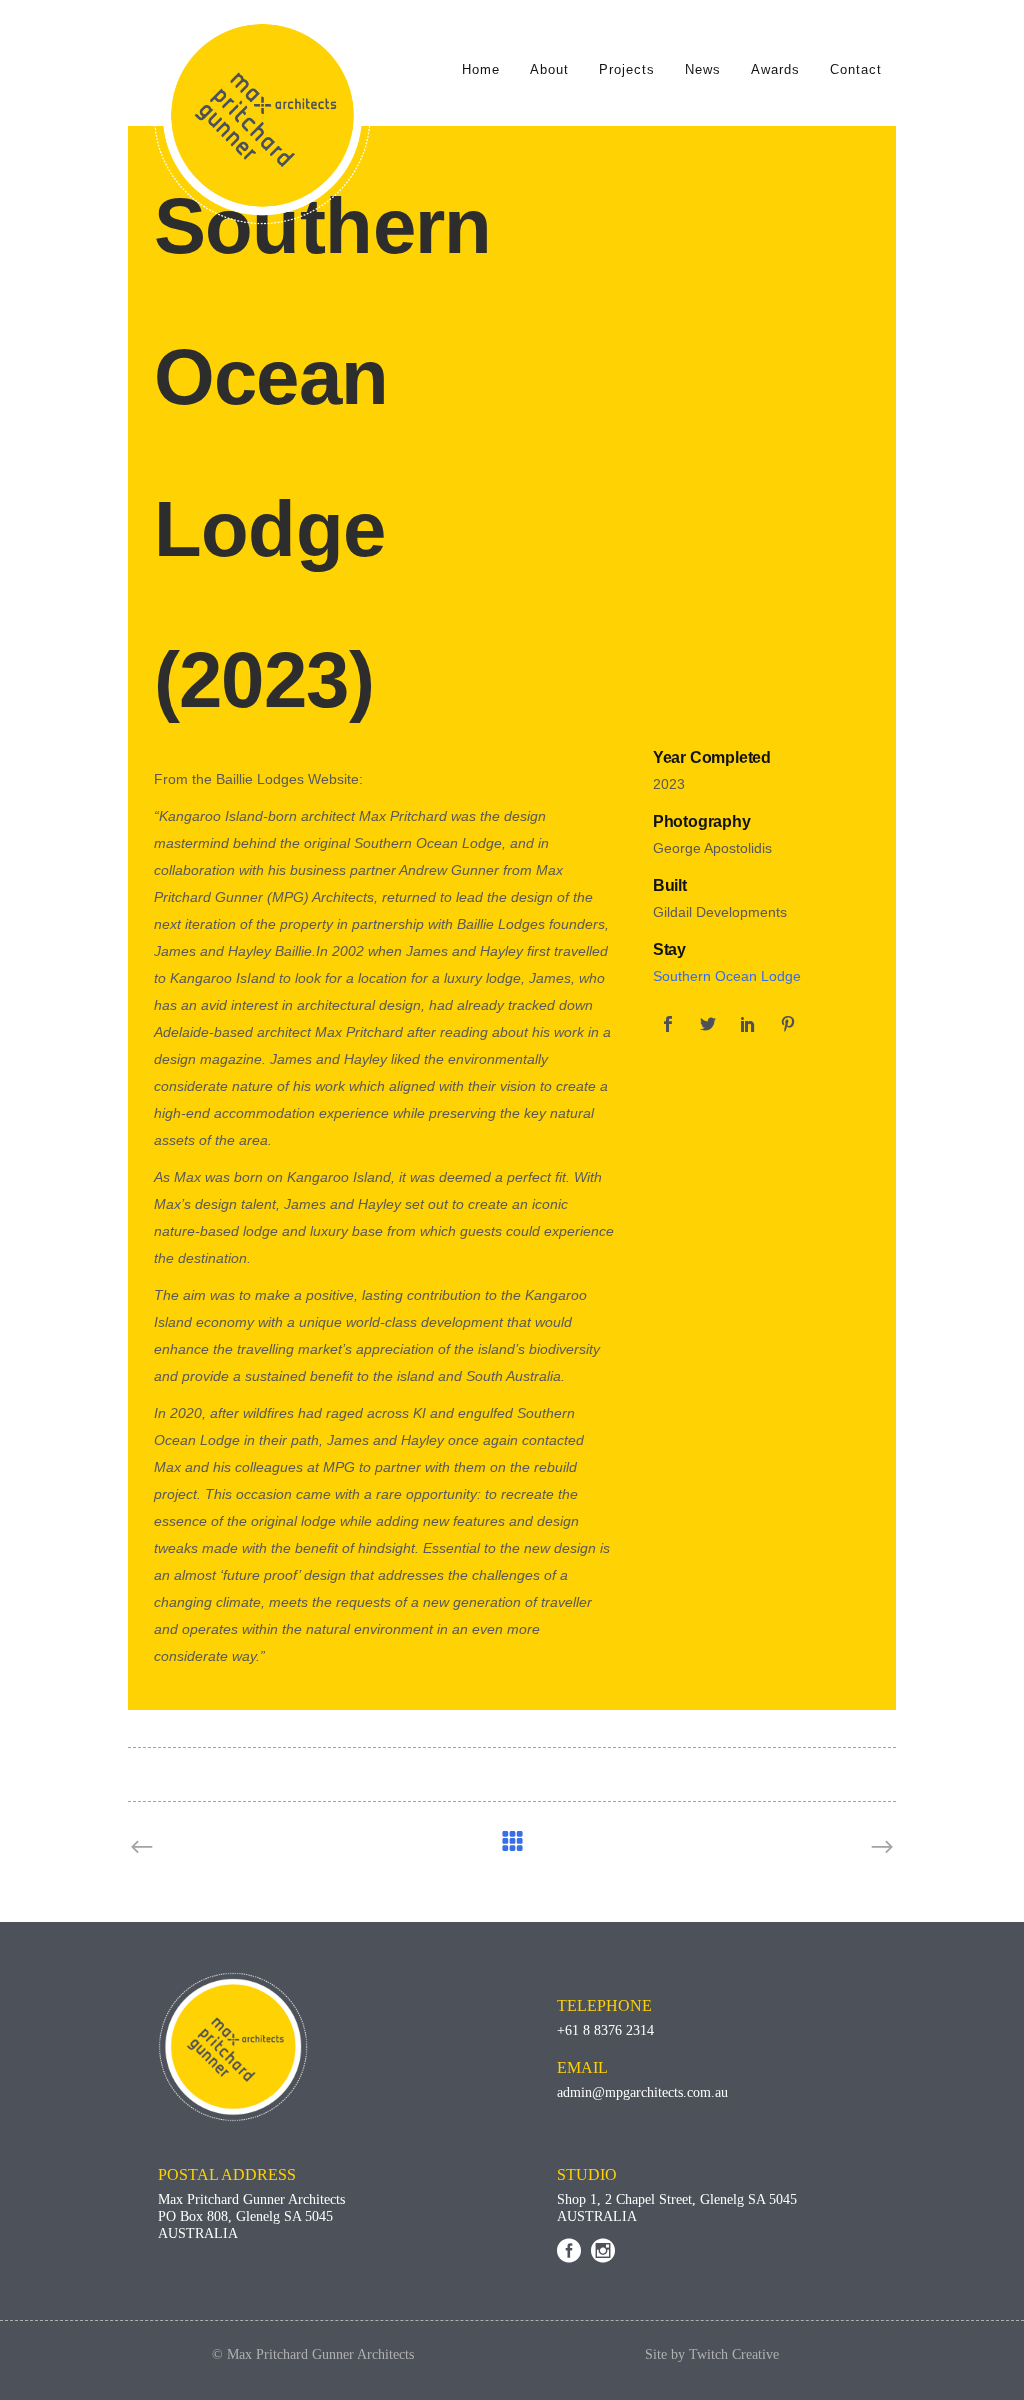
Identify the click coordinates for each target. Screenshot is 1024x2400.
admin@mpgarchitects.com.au (642, 2092)
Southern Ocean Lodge (727, 976)
